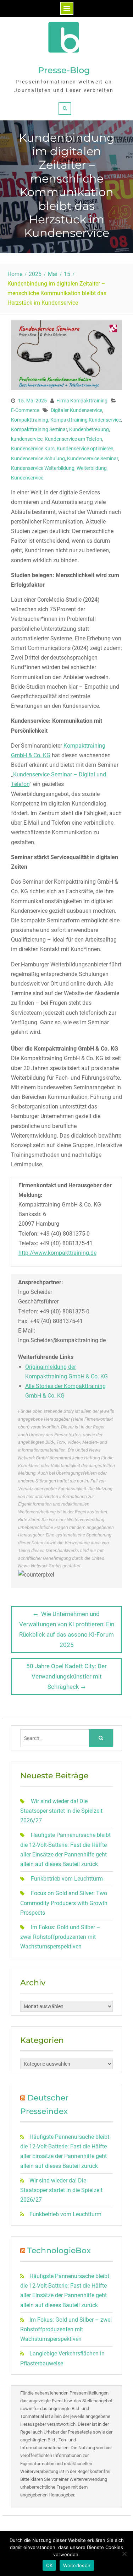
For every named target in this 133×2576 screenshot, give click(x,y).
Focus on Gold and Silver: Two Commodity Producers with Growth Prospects (64, 1903)
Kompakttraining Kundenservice (86, 420)
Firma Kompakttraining (82, 401)
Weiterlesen (77, 2565)
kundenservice (27, 439)
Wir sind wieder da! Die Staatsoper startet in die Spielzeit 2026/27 (61, 1811)
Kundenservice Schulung (38, 459)
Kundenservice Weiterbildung (43, 468)
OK (49, 2565)
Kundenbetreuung (89, 429)
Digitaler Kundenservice (76, 410)
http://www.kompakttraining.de (57, 1253)
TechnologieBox (59, 2250)
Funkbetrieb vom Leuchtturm (67, 1879)
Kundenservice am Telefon (73, 439)
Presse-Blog (64, 70)
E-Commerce (25, 410)
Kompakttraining (30, 420)
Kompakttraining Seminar (39, 429)
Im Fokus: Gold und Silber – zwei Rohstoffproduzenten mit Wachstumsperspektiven (60, 1937)
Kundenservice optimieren (85, 449)
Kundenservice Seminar (93, 459)
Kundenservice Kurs (33, 449)
